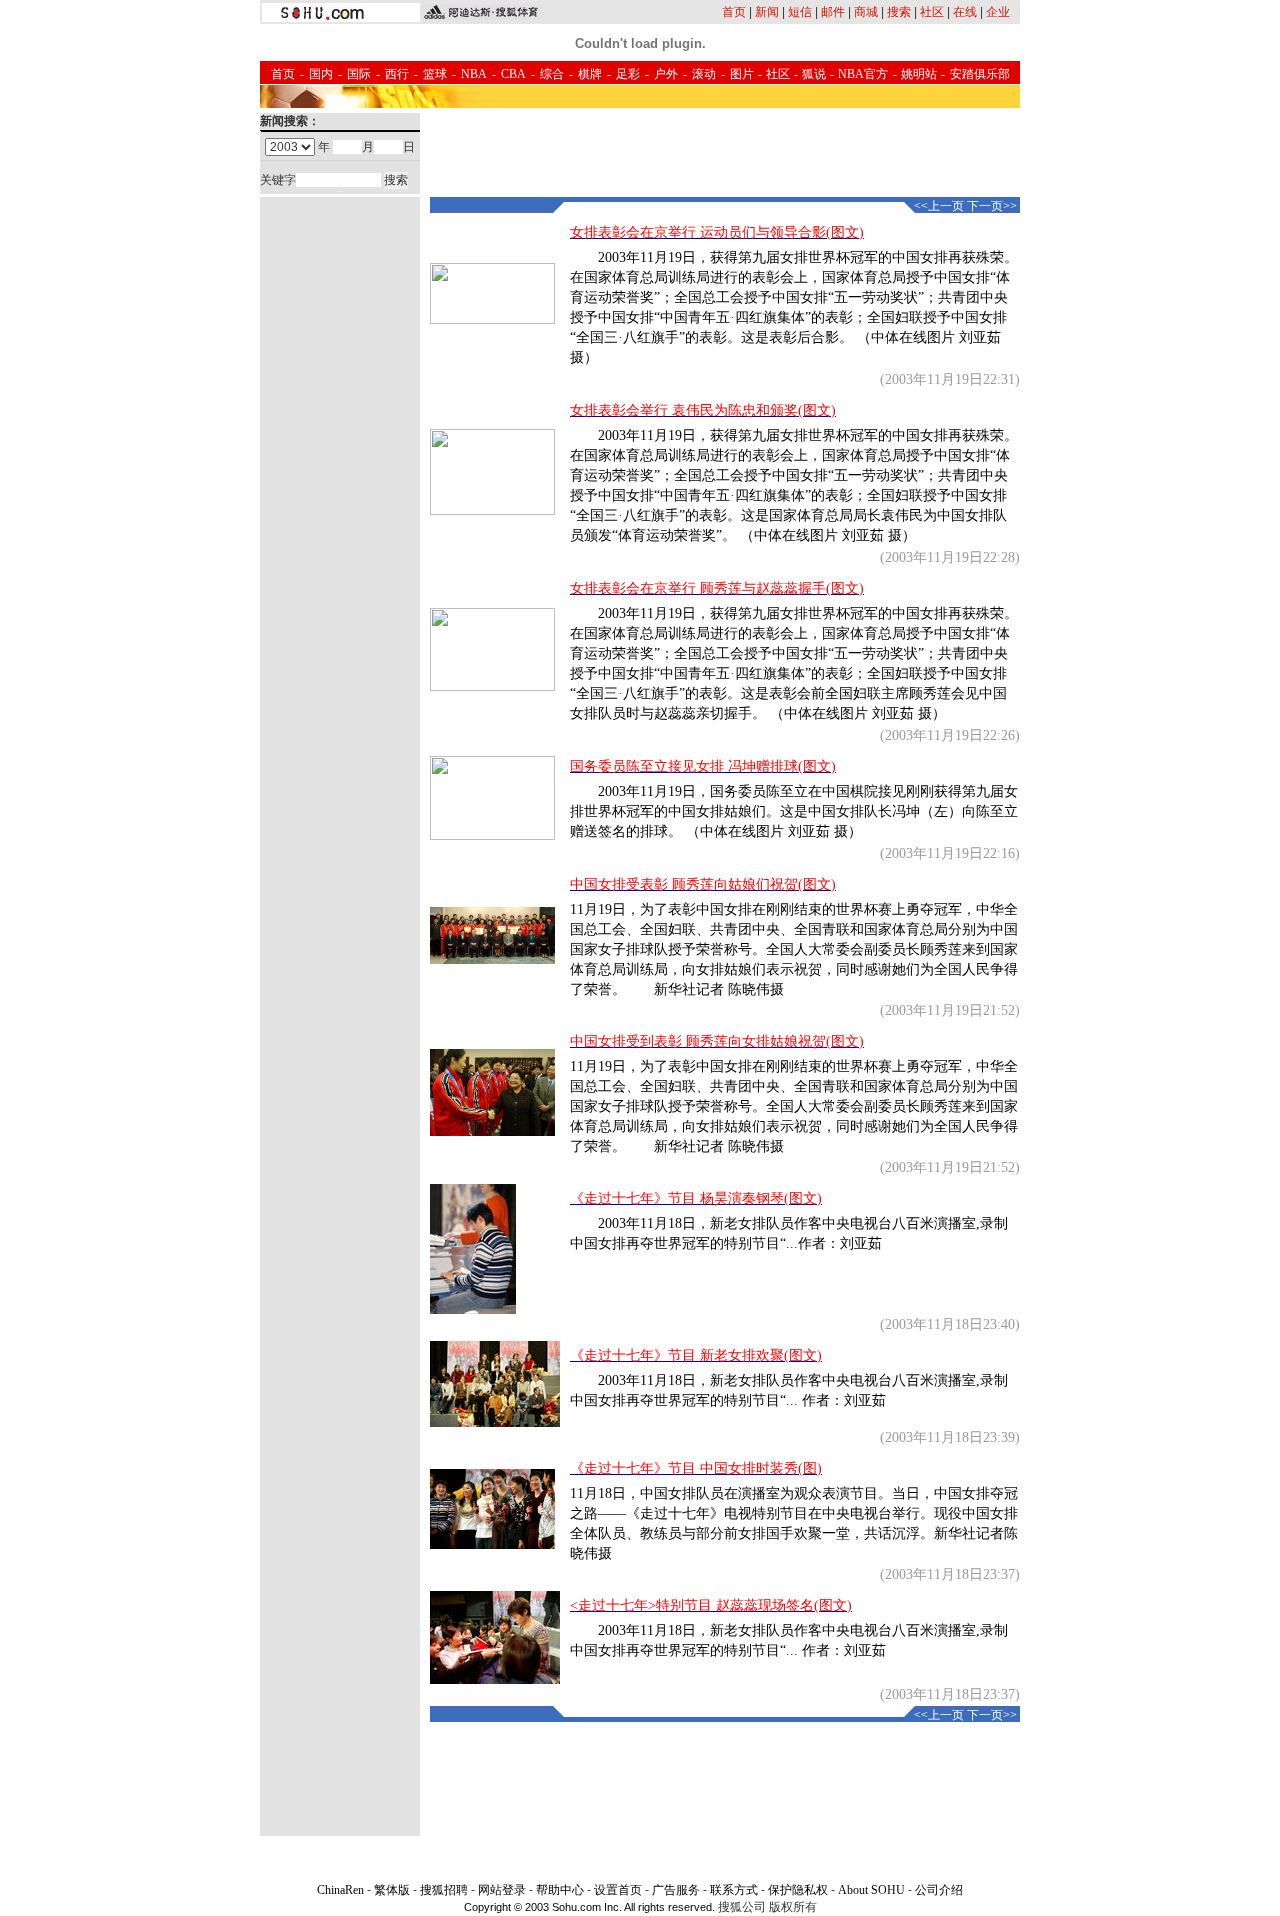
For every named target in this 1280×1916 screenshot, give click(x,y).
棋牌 (590, 74)
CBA (513, 74)
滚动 (704, 74)
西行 (397, 74)
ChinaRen (340, 1890)
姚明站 (919, 74)
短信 (800, 12)
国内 (321, 74)
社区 (932, 12)
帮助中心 (560, 1890)
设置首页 (618, 1890)
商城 (866, 12)
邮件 (833, 12)
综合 (552, 74)
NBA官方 (863, 74)
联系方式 (734, 1890)
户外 (666, 74)
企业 (998, 12)
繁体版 (392, 1890)
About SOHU (871, 1890)
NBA (474, 74)
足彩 (628, 74)
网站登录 (502, 1890)
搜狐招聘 (444, 1890)
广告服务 (676, 1890)
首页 (734, 12)
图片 (742, 74)
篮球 (435, 74)
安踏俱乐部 (980, 74)
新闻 (767, 12)
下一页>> (992, 206)
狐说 (814, 74)
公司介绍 (939, 1890)
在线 (965, 12)
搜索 (899, 12)
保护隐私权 (798, 1890)
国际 (359, 74)
